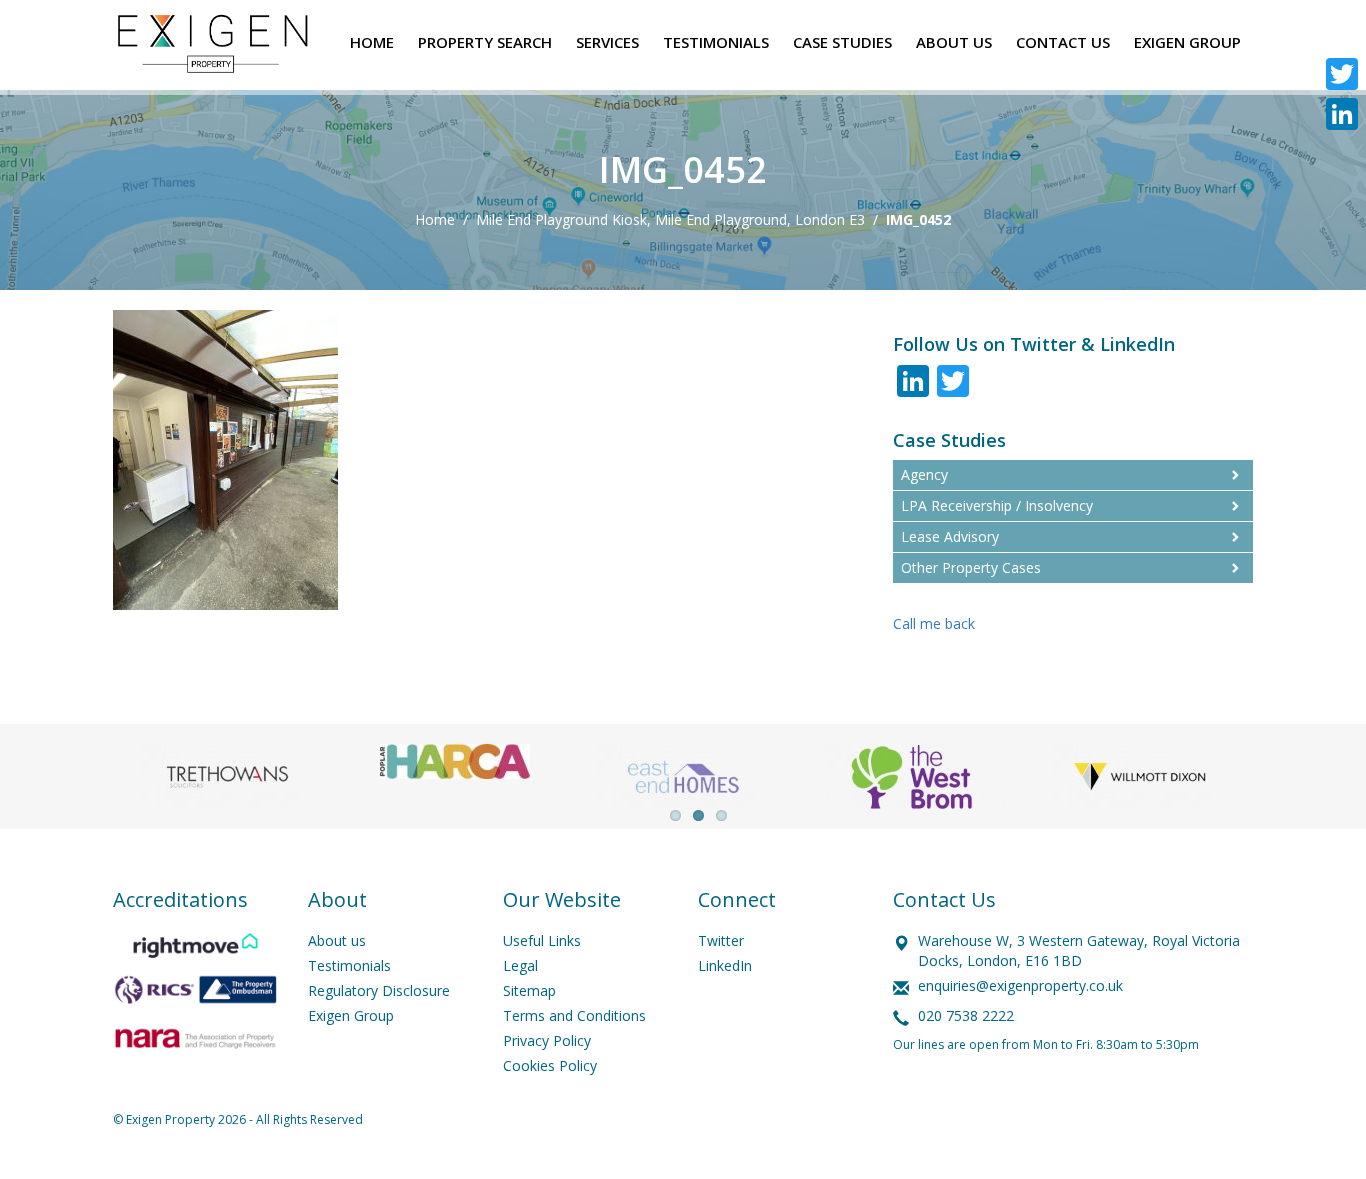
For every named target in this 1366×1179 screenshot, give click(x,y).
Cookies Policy (550, 1065)
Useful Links (542, 940)
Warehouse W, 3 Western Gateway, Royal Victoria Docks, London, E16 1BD (1079, 950)
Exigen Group (351, 1015)
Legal (520, 965)
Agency (924, 474)
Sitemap (529, 990)
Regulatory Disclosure (379, 990)
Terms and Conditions (574, 1015)
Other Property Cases (971, 567)
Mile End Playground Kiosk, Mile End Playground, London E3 (670, 219)
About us (337, 940)
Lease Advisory (950, 536)
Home (435, 219)
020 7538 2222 (966, 1015)
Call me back (934, 623)
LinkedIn (725, 965)
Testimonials (349, 965)
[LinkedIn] (1342, 114)
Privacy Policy (547, 1040)
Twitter (721, 940)
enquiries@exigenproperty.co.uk (1020, 985)
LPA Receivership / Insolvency (997, 505)
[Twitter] (1342, 74)
